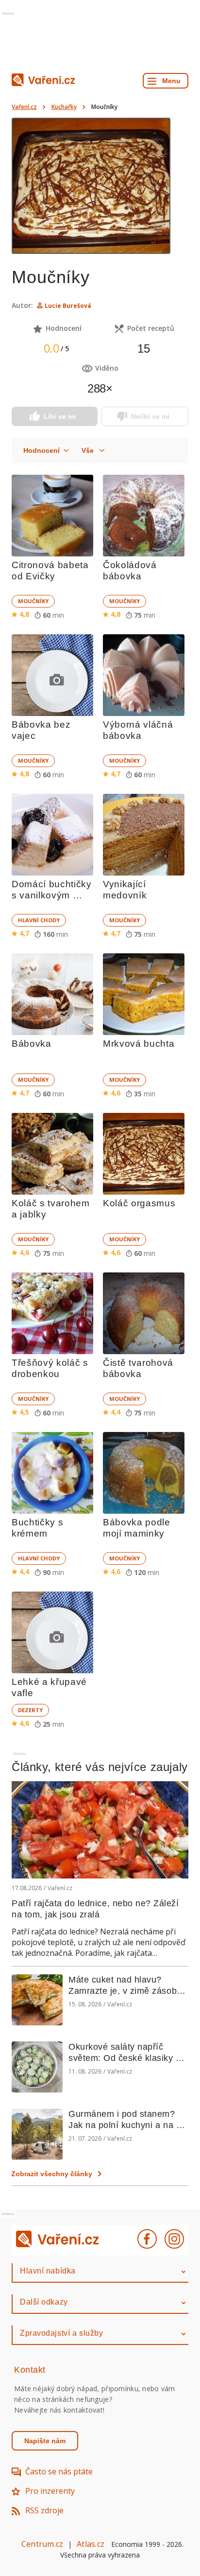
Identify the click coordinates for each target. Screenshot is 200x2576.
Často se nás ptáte (59, 2471)
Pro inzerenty (50, 2491)
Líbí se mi (60, 416)
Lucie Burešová (68, 306)
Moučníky (33, 601)
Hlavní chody (39, 920)
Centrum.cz (42, 2544)
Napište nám (45, 2441)
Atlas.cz (91, 2544)
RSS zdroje (44, 2510)
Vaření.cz (24, 107)
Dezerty (30, 1710)
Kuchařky (64, 107)
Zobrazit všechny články (52, 2174)
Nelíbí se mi (150, 416)
